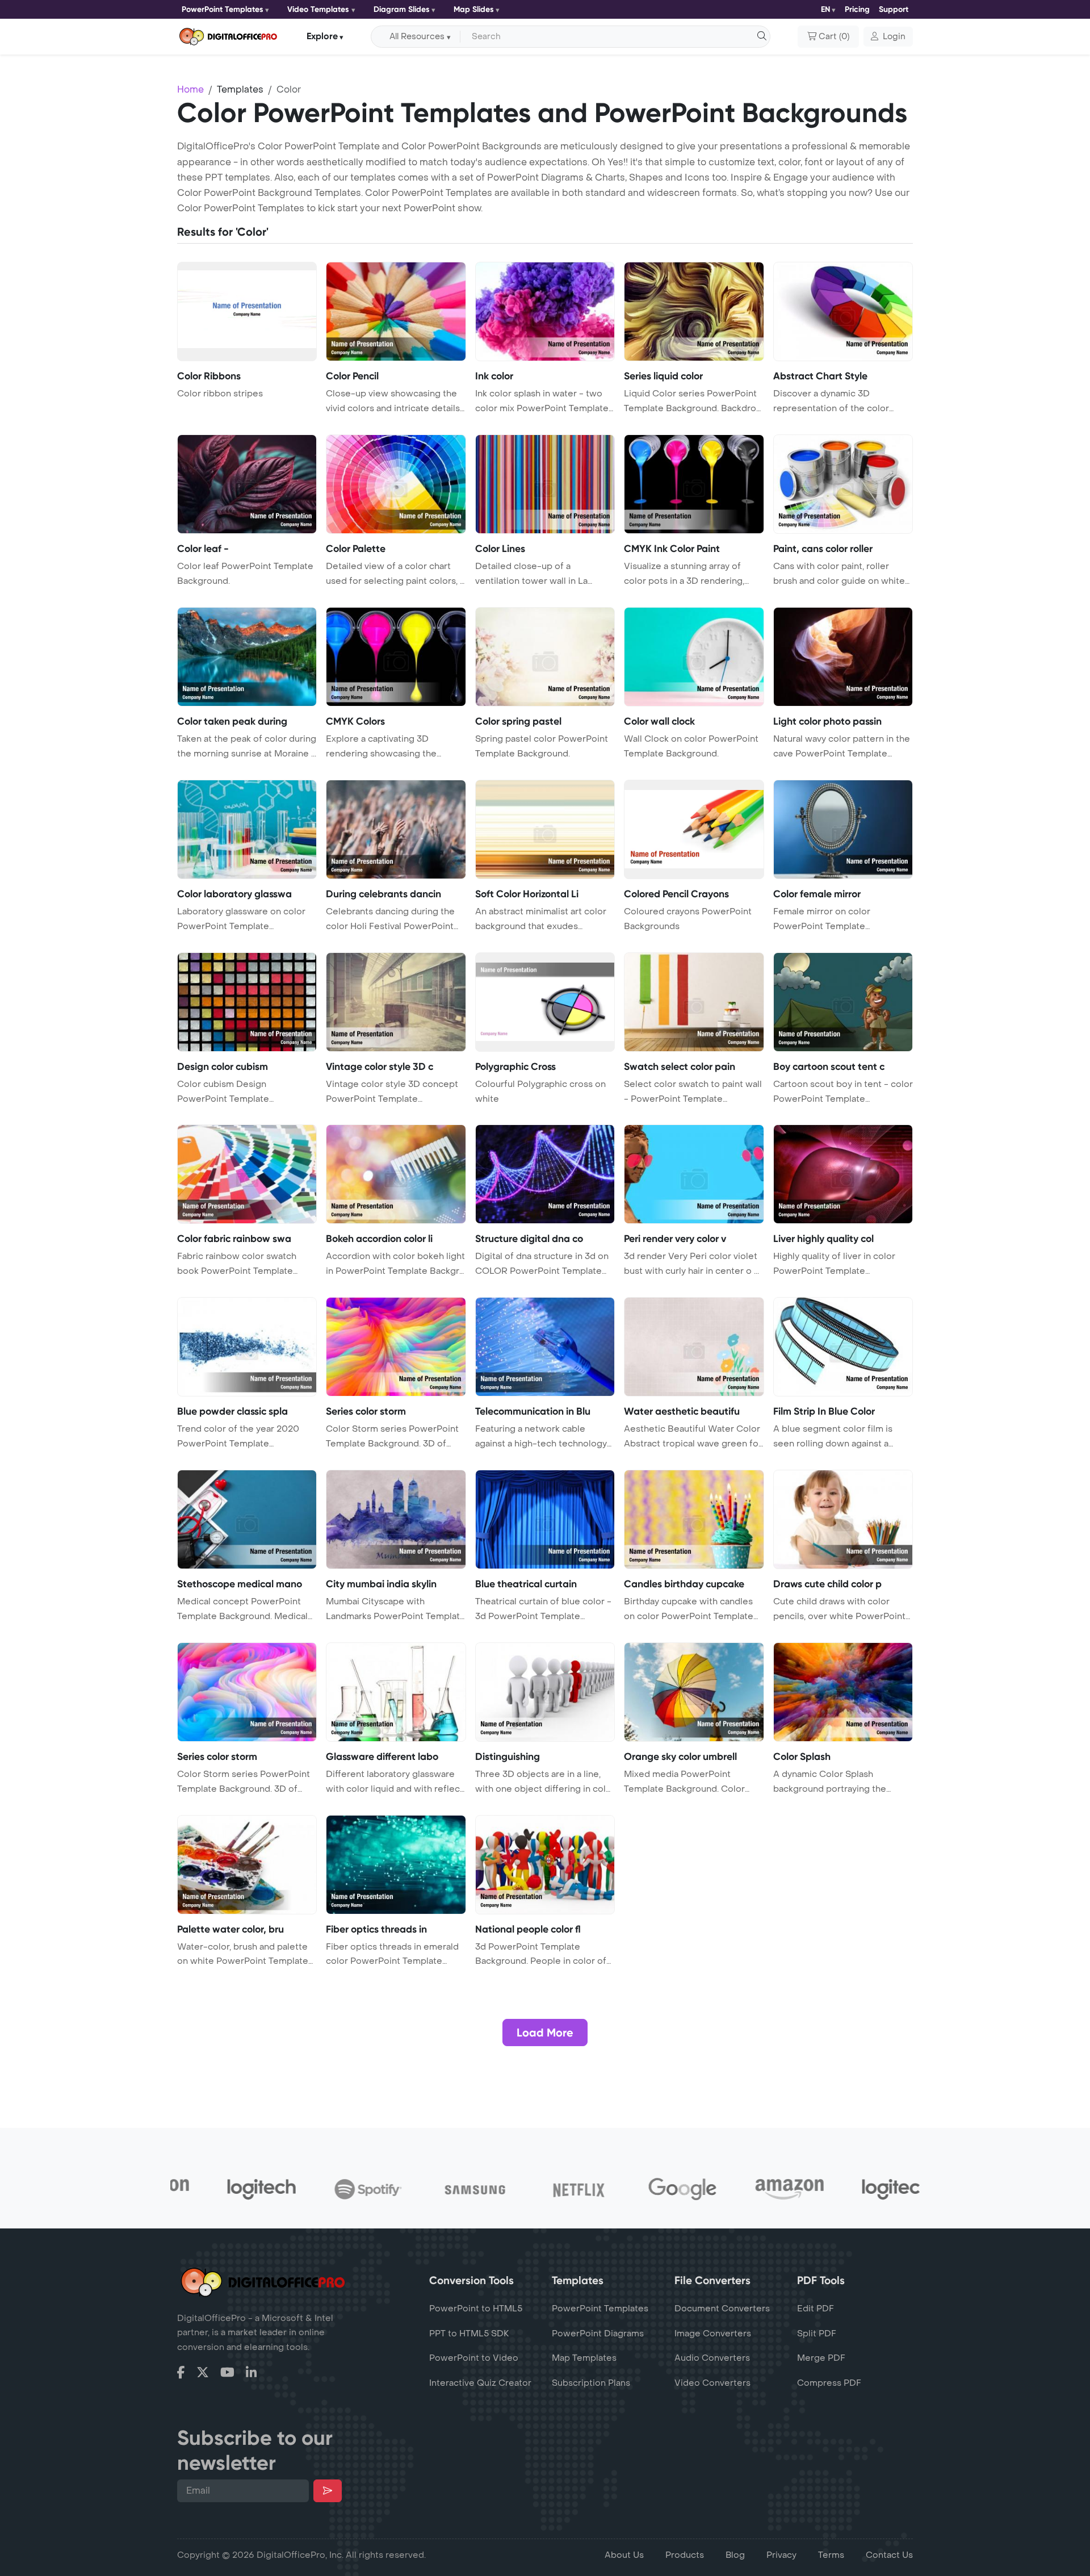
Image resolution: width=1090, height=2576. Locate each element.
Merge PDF (821, 2358)
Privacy (781, 2555)
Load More (545, 2033)
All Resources (417, 37)
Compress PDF (829, 2383)
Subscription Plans (591, 2383)
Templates (240, 89)
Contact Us (889, 2555)
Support (894, 9)
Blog (735, 2555)
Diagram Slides (402, 9)
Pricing (857, 9)
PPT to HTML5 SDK (469, 2334)
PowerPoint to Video (474, 2358)
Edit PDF (816, 2309)
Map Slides (474, 9)
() (834, 37)
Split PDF (817, 2334)
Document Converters (722, 2309)
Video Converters (712, 2383)
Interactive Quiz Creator (480, 2383)
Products (685, 2555)
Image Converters (713, 2334)
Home (190, 89)
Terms (831, 2555)
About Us (624, 2555)
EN (825, 9)
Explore (322, 36)
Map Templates (584, 2358)
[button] (888, 37)
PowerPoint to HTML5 (476, 2309)
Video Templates (318, 9)
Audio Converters (712, 2358)
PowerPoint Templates (223, 9)
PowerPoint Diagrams (598, 2334)
